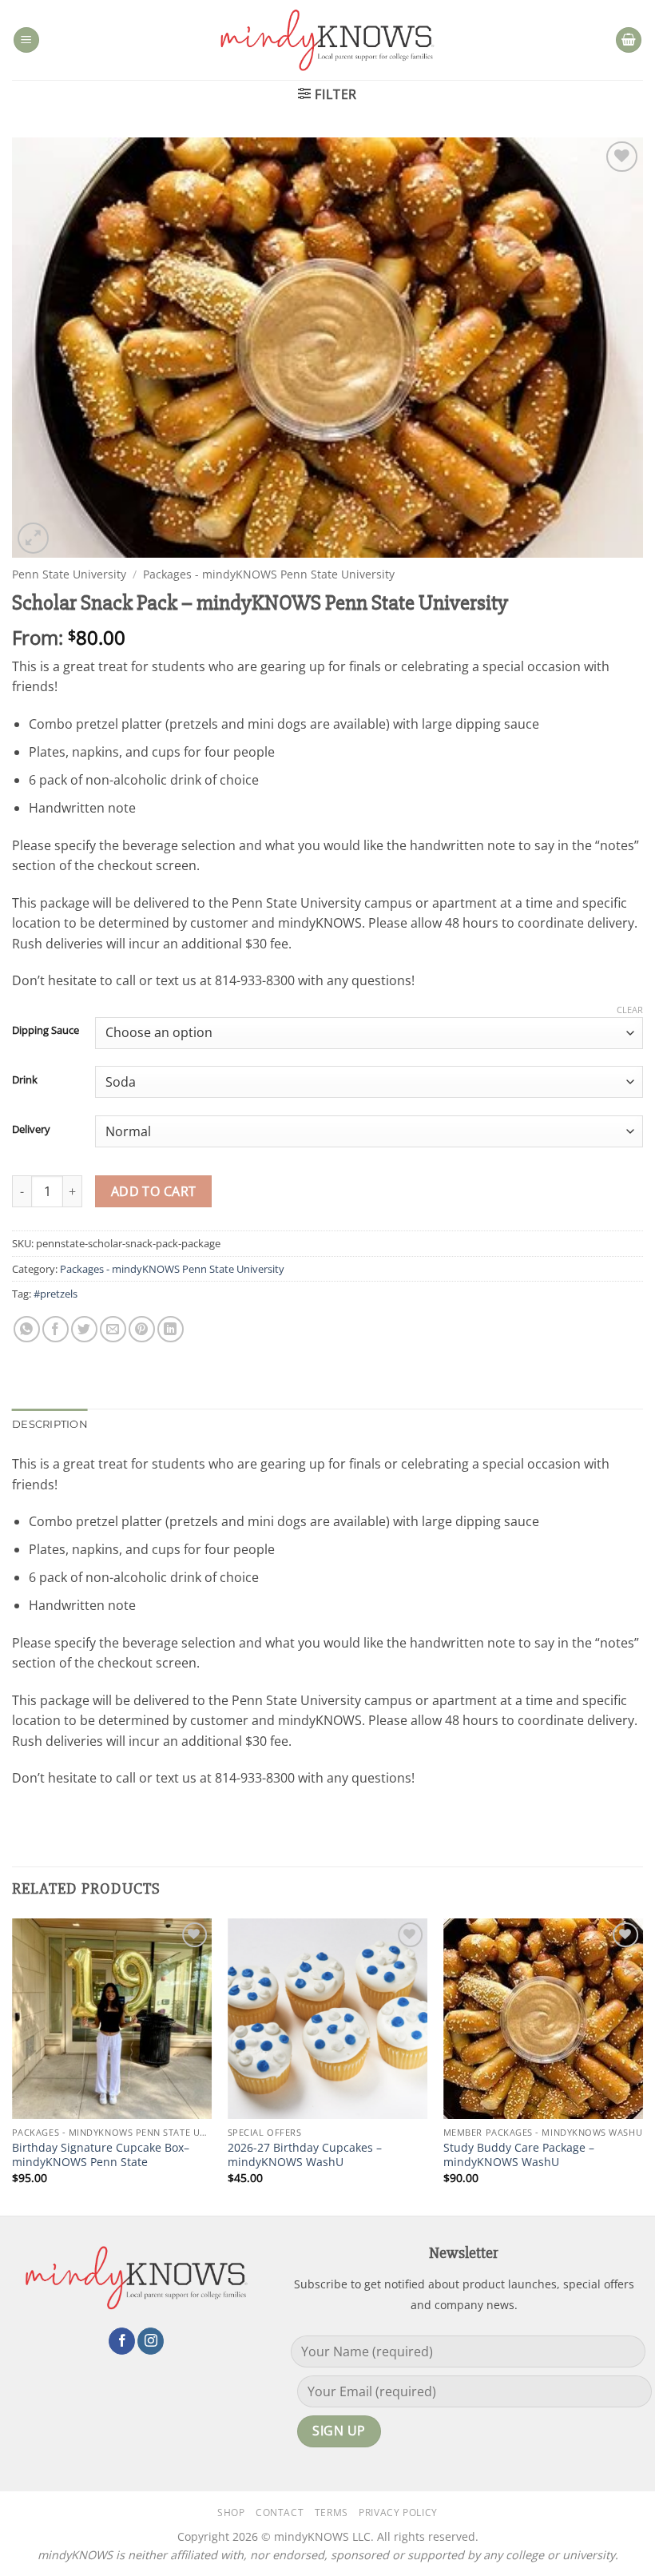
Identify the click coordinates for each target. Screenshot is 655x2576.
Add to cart (154, 1191)
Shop (231, 2512)
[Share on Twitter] (84, 1329)
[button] (26, 40)
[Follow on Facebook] (122, 2341)
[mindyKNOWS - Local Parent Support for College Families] (327, 40)
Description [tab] (50, 1424)
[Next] (642, 2065)
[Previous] (13, 2065)
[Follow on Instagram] (151, 2341)
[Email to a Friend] (113, 1329)
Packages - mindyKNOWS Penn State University (269, 574)
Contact (280, 2512)
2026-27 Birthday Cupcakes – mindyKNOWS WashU (305, 2155)
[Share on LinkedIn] (171, 1329)
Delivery (31, 1130)
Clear (630, 1010)
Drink (25, 1080)
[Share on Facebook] (56, 1329)
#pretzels (56, 1294)
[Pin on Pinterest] (142, 1329)
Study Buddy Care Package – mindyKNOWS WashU (519, 2155)
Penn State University (69, 574)
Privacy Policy (398, 2512)
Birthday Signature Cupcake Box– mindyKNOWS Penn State (101, 2155)
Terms (331, 2512)
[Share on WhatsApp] (27, 1329)
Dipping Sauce (46, 1031)
